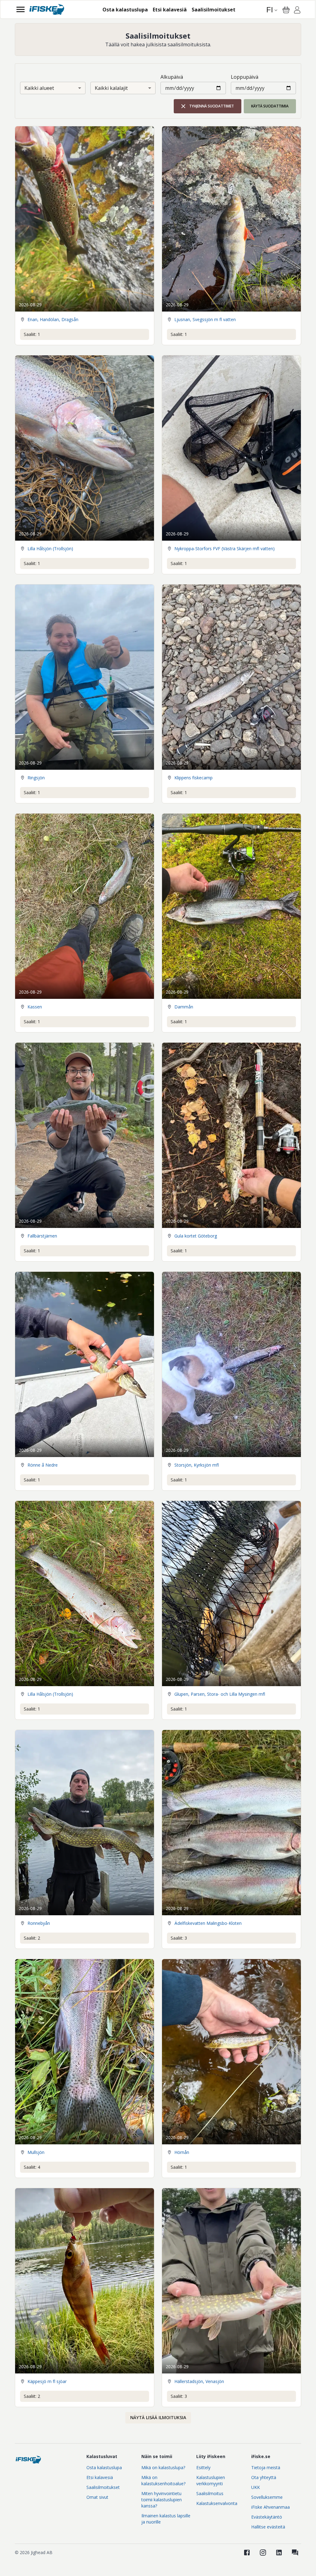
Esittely (203, 2467)
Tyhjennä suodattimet (212, 106)
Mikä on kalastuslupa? (163, 2467)
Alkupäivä (172, 77)
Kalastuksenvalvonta (217, 2503)
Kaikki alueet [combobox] (39, 88)
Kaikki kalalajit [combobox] (111, 88)
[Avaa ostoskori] (286, 10)
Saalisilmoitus (210, 2493)
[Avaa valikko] (21, 9)
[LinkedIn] (279, 2553)
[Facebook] (247, 2553)
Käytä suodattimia (270, 106)
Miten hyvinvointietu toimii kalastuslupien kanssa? (162, 2500)
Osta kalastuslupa (104, 2467)
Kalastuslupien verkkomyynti (211, 2480)
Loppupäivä (245, 77)
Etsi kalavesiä (100, 2477)
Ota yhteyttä (264, 2477)
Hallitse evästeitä (268, 2527)
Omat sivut (97, 2497)
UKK (256, 2487)
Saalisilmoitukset (103, 2487)
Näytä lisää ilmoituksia (158, 2417)
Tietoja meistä (266, 2467)
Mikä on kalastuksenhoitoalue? (163, 2480)
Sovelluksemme (267, 2497)
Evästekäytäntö (267, 2517)
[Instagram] (263, 2553)
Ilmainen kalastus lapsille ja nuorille (166, 2519)
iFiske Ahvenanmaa (270, 2507)
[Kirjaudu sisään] (297, 11)
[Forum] (295, 2553)
